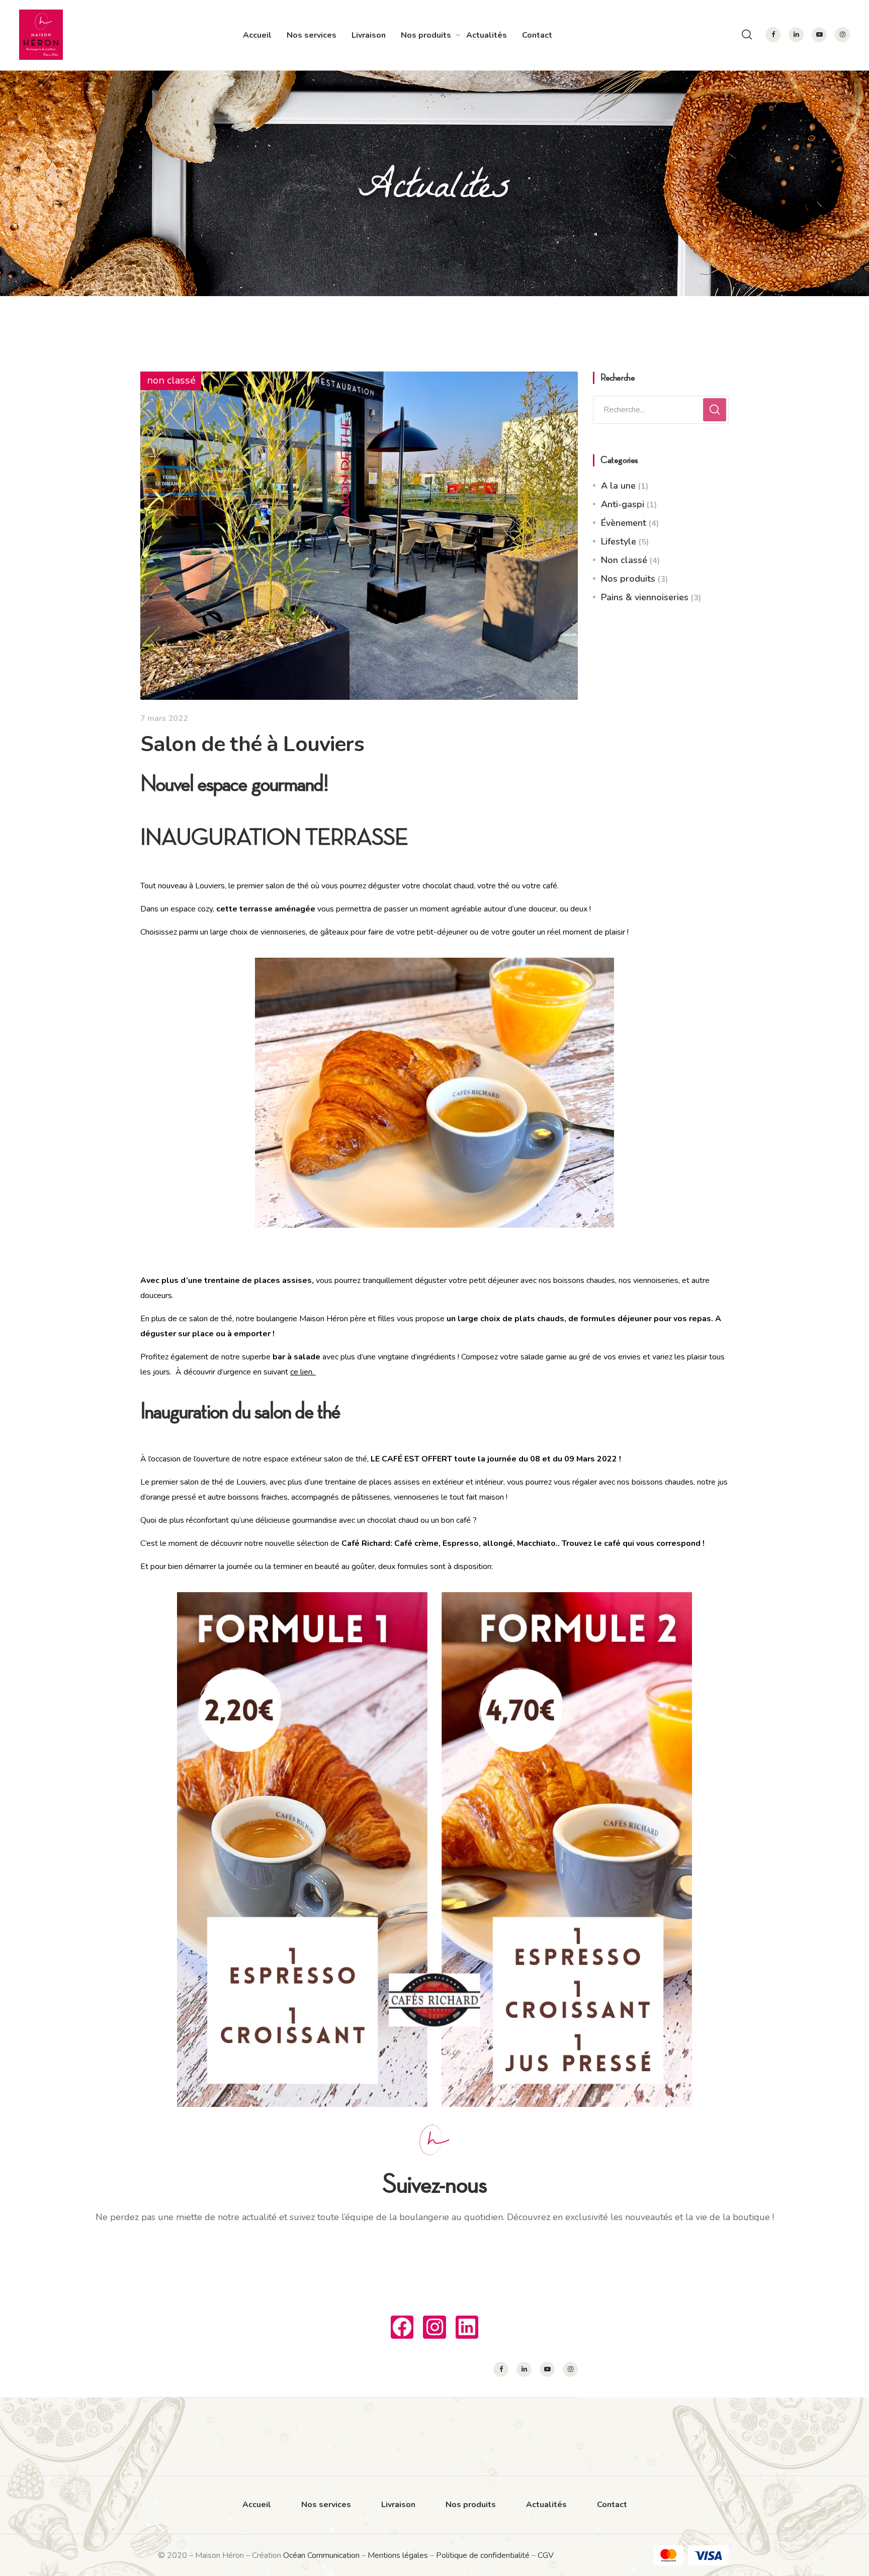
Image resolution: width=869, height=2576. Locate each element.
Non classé (624, 560)
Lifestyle (619, 541)
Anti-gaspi (623, 504)
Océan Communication (321, 2555)
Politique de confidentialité (483, 2555)
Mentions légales (398, 2555)
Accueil (257, 35)
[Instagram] (434, 2327)
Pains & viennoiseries (645, 597)
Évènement (624, 523)
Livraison (369, 35)
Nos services (312, 35)
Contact (537, 35)
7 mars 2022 (164, 718)
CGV (546, 2555)
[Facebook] (402, 2327)
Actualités (487, 35)
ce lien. (303, 1372)
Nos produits (426, 35)
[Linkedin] (467, 2327)
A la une (618, 486)
